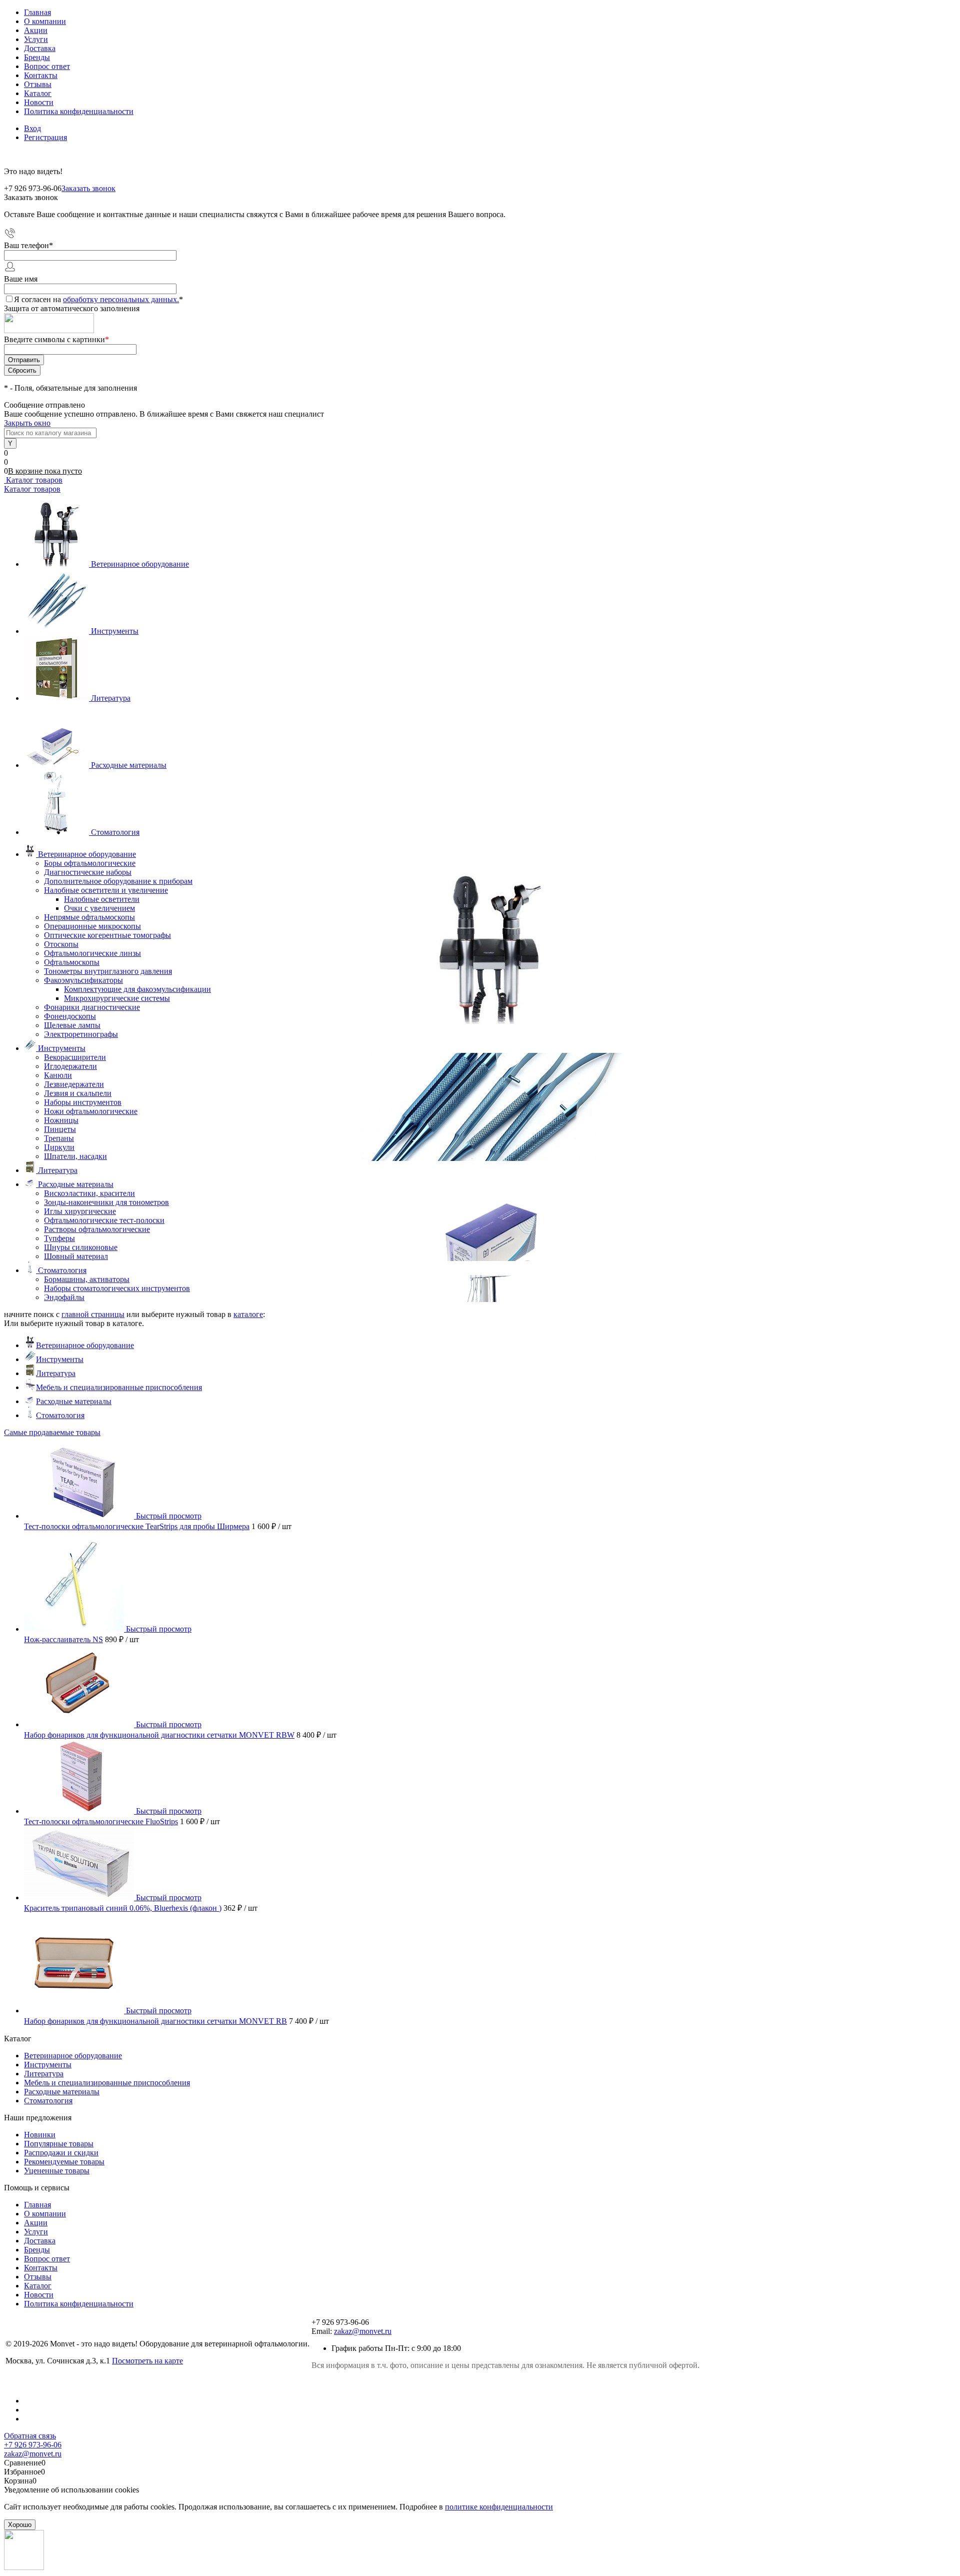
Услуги (36, 39)
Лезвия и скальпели (78, 1093)
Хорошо (20, 2525)
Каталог (38, 93)
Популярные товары (59, 2144)
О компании (45, 21)
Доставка (40, 48)
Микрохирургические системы (117, 998)
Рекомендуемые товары (64, 2162)
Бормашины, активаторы (87, 1279)
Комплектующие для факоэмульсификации (137, 989)
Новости (39, 102)
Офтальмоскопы (72, 962)
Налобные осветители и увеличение (106, 890)
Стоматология (115, 832)
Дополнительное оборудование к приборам (118, 881)
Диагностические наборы (88, 872)
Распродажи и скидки (61, 2153)
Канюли (58, 1075)
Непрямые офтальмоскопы (89, 917)
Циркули (59, 1147)
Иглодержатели (70, 1066)
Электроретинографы (81, 1034)
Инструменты (115, 631)
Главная (37, 12)
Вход (32, 128)
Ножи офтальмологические (91, 1111)
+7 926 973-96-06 (33, 2445)
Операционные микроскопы (92, 926)
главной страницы (93, 1314)
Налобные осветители (102, 899)
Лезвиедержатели (74, 1084)
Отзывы (38, 84)
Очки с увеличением (99, 908)
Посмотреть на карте (147, 2361)
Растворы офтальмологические (97, 1229)
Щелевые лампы (72, 1025)
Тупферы (59, 1238)
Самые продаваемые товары (52, 1432)
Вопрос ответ (47, 66)
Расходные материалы (129, 765)
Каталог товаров (33, 480)
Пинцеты (60, 1129)
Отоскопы (61, 944)
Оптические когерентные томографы (107, 935)
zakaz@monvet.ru (363, 2331)
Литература (111, 698)
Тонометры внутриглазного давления (108, 971)
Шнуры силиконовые (81, 1247)
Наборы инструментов (83, 1102)
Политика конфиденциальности (79, 111)
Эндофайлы (64, 1297)
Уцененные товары (57, 2171)
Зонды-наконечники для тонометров (106, 1202)
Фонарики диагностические (92, 1007)
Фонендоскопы (70, 1016)
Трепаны (59, 1138)
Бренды (37, 57)
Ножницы (61, 1120)
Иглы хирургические (80, 1211)
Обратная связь (30, 2436)
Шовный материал (76, 1256)
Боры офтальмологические (90, 863)
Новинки (40, 2135)
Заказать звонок (88, 188)
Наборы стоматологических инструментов (117, 1288)
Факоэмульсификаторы (83, 980)
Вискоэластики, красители (89, 1193)
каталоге (248, 1314)
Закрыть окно (27, 423)
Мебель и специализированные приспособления (119, 1387)
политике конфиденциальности (499, 2507)
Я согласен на (98, 299)
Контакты (41, 75)
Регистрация (45, 137)
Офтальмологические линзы (92, 953)
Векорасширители (75, 1057)
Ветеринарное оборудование (140, 564)
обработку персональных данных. (121, 299)
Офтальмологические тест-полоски (104, 1220)
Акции (36, 30)
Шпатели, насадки (75, 1156)
